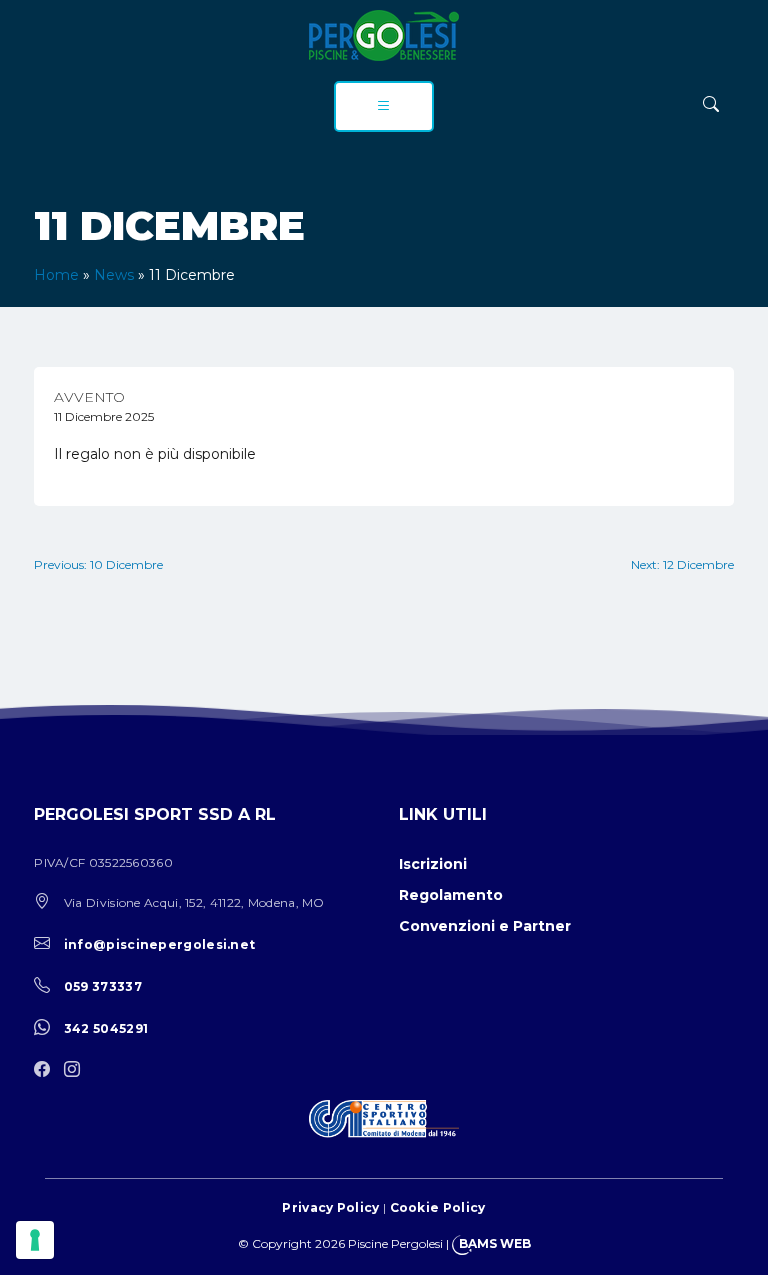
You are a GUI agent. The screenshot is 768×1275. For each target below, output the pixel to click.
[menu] (384, 106)
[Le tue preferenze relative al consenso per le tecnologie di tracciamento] (35, 1240)
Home (56, 275)
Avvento (89, 397)
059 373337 (103, 986)
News (114, 275)
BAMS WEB (495, 1243)
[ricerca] (711, 104)
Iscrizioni (433, 864)
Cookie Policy (438, 1207)
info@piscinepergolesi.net (160, 944)
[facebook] (47, 1070)
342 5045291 (106, 1028)
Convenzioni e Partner (485, 926)
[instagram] (77, 1070)
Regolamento (451, 895)
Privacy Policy (330, 1207)
